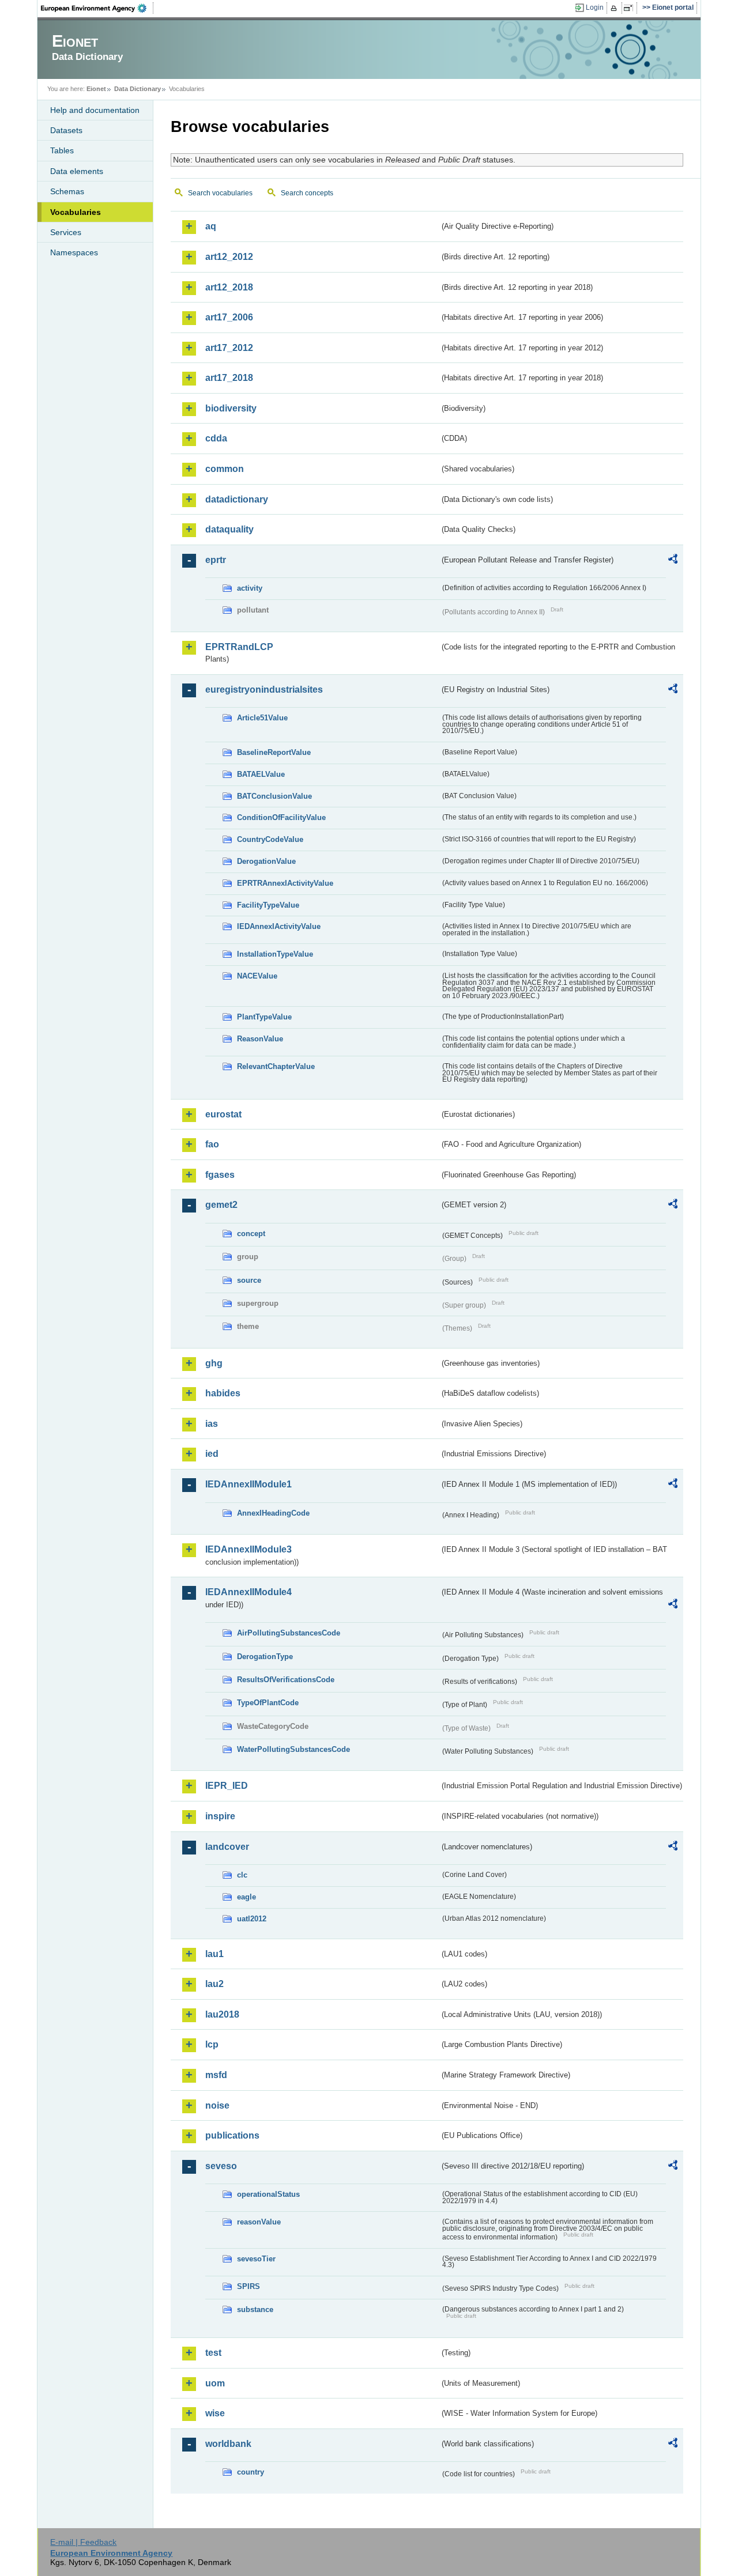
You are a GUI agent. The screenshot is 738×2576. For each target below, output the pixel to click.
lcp (212, 2044)
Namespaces (74, 252)
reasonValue (259, 2222)
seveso (221, 2166)
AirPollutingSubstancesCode (289, 1633)
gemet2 (221, 1205)
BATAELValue (261, 774)
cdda (216, 438)
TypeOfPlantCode (268, 1703)
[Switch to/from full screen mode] (630, 8)
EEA (97, 8)
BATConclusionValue (274, 796)
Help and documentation (95, 110)
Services (66, 232)
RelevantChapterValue (276, 1066)
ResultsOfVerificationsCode (286, 1680)
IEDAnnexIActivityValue (279, 926)
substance (255, 2309)
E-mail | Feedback (83, 2542)
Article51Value (262, 718)
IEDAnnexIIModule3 (248, 1549)
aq (211, 226)
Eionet (96, 89)
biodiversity (231, 408)
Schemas (67, 191)
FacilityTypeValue (268, 905)
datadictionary (237, 499)
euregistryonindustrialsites (264, 690)
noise (217, 2105)
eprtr (216, 560)
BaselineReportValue (274, 752)
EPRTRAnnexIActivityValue (285, 883)
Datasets (66, 130)
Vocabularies (76, 212)
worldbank (228, 2444)
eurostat (223, 1114)
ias (212, 1424)
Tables (62, 150)
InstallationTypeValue (275, 954)
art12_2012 (229, 257)
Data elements (77, 171)
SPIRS (248, 2286)
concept (251, 1234)
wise (215, 2413)
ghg (214, 1363)
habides (223, 1393)
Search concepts (307, 193)
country (251, 2472)
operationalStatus (268, 2194)
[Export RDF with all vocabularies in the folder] (673, 561)
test (213, 2353)
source (249, 1280)
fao (212, 1144)
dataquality (229, 529)
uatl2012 (252, 1919)
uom (215, 2383)
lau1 (214, 1954)
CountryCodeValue (270, 839)
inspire (220, 1816)
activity (250, 588)
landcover (227, 1847)
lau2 (214, 1984)
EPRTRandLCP (239, 647)
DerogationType (265, 1657)
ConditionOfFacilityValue (281, 817)
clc (242, 1875)
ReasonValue (260, 1039)
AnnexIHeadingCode (273, 1513)
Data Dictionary (138, 89)
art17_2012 (229, 348)
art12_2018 (229, 287)
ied (212, 1454)
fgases (220, 1175)
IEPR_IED (227, 1786)
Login (595, 7)
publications (232, 2135)
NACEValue (257, 976)
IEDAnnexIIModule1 (248, 1484)
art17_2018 (229, 378)
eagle (246, 1897)
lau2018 (222, 2014)
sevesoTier (256, 2259)
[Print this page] (615, 8)
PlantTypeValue (264, 1017)
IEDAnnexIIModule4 (248, 1592)
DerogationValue (266, 861)
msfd (216, 2075)
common (225, 469)
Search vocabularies (220, 193)
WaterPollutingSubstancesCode (293, 1749)
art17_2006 (229, 317)
